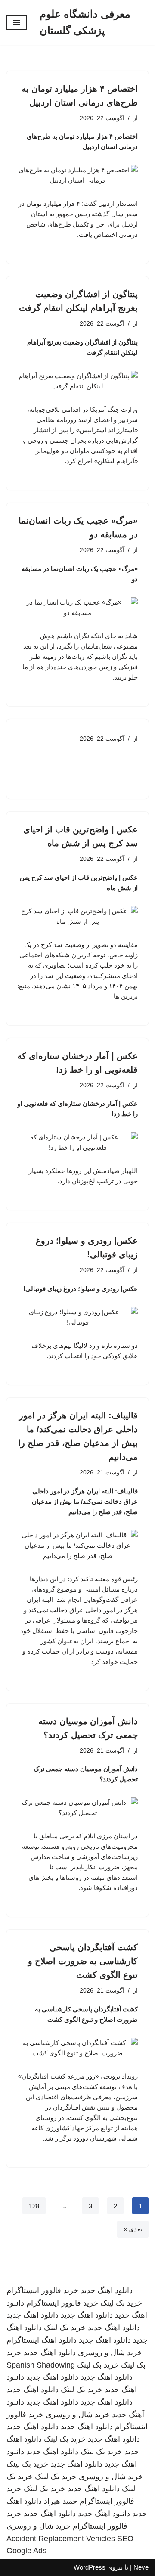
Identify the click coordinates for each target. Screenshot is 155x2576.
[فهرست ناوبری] (17, 22)
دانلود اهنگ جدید (107, 2290)
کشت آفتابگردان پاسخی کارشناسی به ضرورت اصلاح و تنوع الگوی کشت (83, 1961)
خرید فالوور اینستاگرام (42, 2290)
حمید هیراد (61, 2501)
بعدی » (133, 2229)
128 (34, 2206)
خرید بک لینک (121, 2303)
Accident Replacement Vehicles (61, 2539)
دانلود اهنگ (59, 2340)
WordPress (90, 2567)
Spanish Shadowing (41, 2365)
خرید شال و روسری (110, 2353)
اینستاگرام (23, 2340)
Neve (141, 2567)
